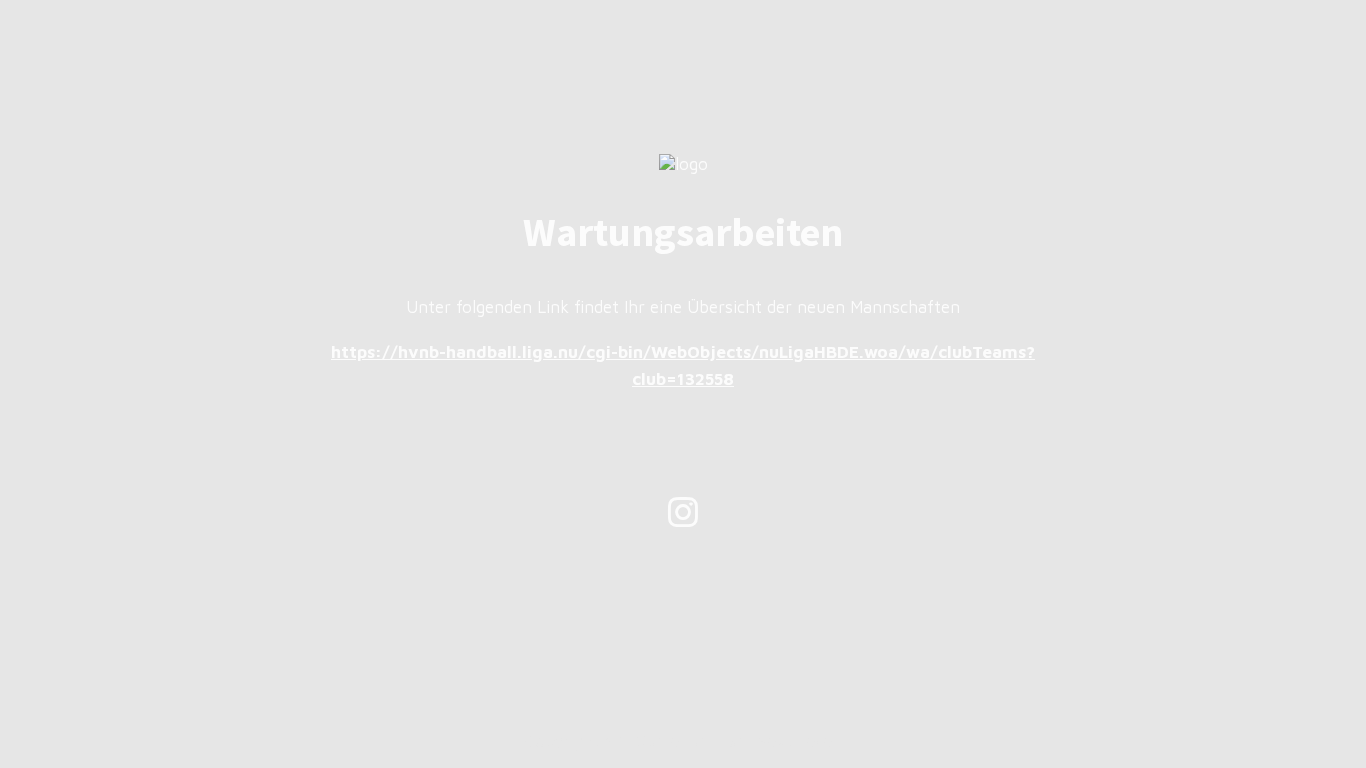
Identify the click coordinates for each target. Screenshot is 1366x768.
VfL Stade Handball (678, 741)
